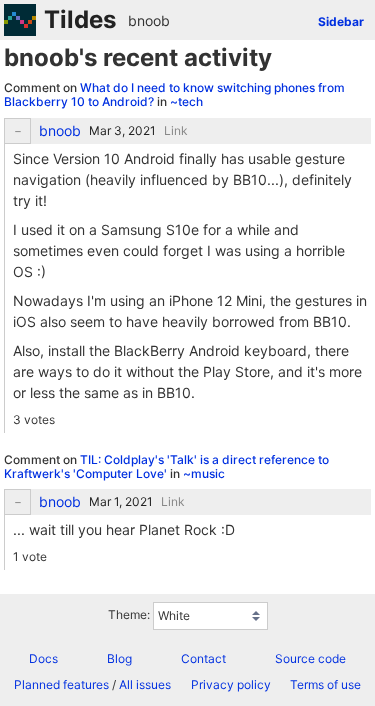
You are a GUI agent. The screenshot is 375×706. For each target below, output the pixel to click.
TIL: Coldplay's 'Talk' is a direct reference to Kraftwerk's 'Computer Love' (166, 466)
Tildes (80, 19)
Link (176, 130)
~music (204, 473)
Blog (119, 658)
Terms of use (325, 684)
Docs (43, 658)
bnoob (149, 20)
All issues (145, 684)
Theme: (129, 615)
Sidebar (341, 21)
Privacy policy (231, 684)
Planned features (61, 684)
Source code (310, 658)
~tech (186, 101)
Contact (203, 658)
